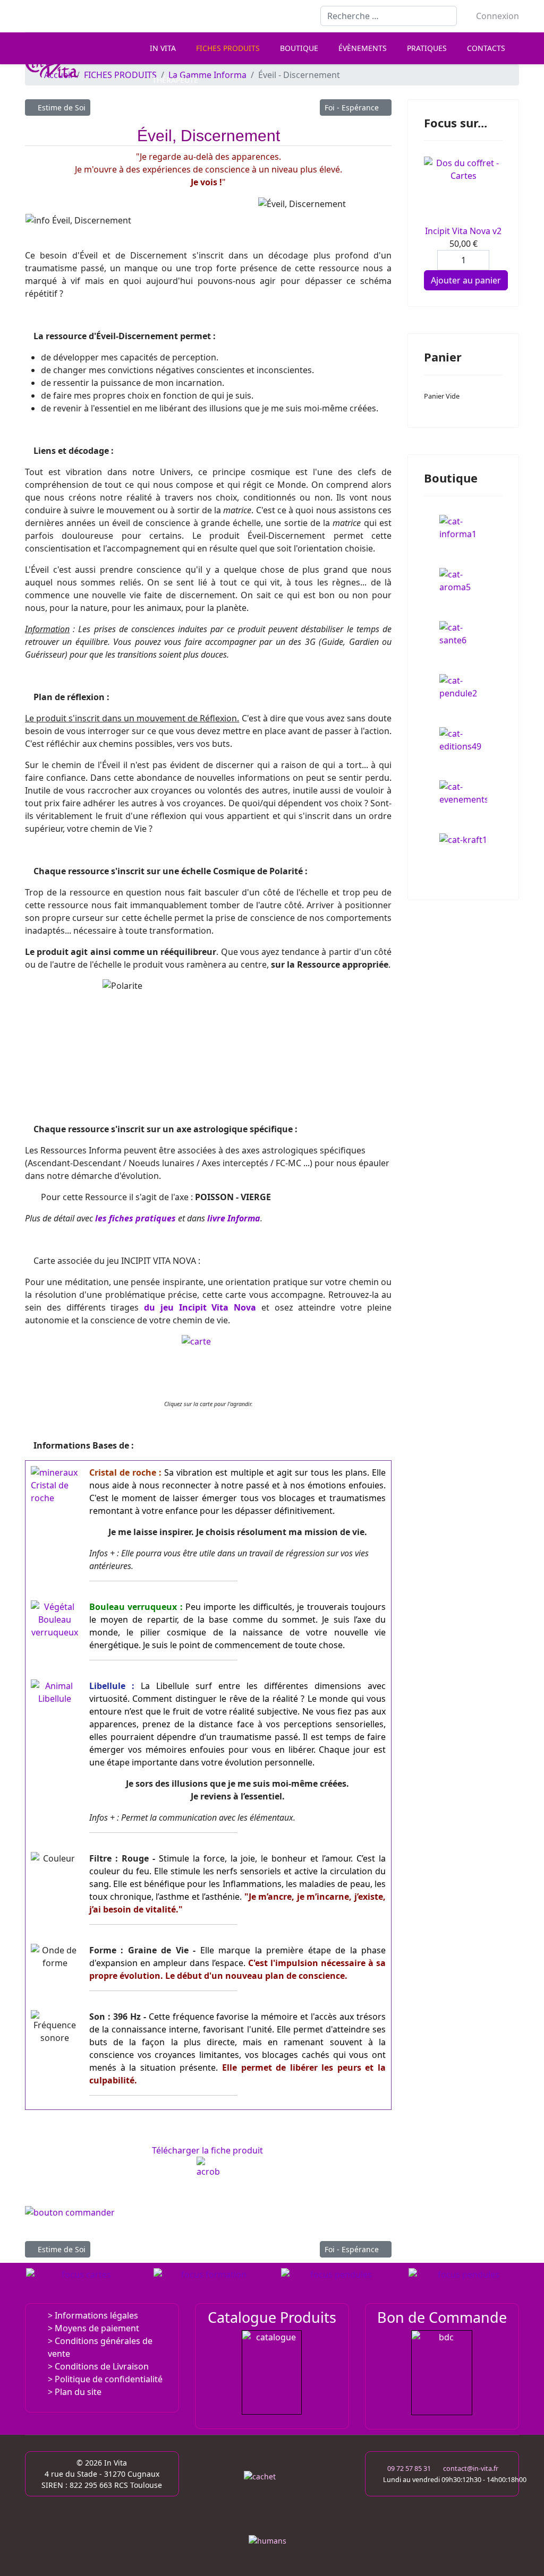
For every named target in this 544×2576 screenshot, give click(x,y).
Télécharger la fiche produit (209, 2150)
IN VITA (163, 48)
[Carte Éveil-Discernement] (208, 1362)
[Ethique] (272, 2499)
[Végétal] (55, 1619)
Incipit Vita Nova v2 (463, 231)
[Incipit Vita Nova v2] (463, 191)
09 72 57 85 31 (409, 2469)
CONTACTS (486, 48)
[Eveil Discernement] (208, 2219)
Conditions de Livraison (102, 2366)
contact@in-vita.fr (471, 2469)
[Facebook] (28, 16)
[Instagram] (79, 16)
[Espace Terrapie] (464, 2283)
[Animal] (55, 1692)
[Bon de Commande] (442, 2372)
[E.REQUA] (337, 2283)
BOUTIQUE (299, 48)
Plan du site (78, 2392)
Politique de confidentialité (109, 2379)
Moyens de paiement (97, 2328)
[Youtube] (45, 16)
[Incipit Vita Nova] (82, 2283)
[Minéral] (55, 1490)
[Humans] (272, 2543)
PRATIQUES (427, 48)
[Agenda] (209, 2283)
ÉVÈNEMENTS (363, 48)
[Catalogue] (272, 2372)
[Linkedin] (62, 16)
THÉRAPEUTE (175, 80)
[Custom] (113, 16)
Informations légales (96, 2315)
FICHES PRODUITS (228, 48)
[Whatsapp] (96, 16)
